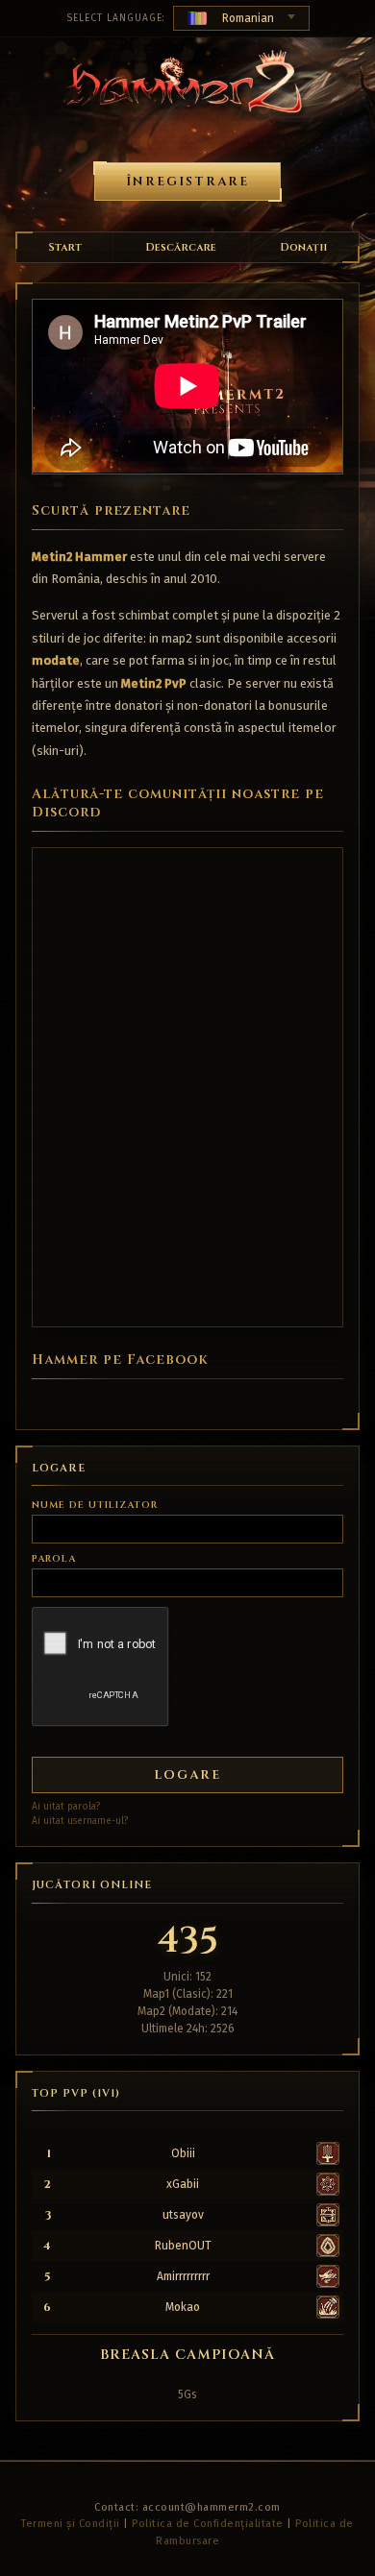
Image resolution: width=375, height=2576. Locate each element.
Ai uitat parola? (66, 1807)
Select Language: (116, 18)
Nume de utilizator (95, 1505)
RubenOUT (183, 2246)
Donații (303, 247)
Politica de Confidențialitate (208, 2524)
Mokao (183, 2307)
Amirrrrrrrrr (183, 2276)
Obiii (183, 2153)
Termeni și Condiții (71, 2524)
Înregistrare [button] (187, 182)
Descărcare (181, 247)
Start (65, 247)
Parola (54, 1559)
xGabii (183, 2184)
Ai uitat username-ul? (80, 1821)
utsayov (183, 2215)
